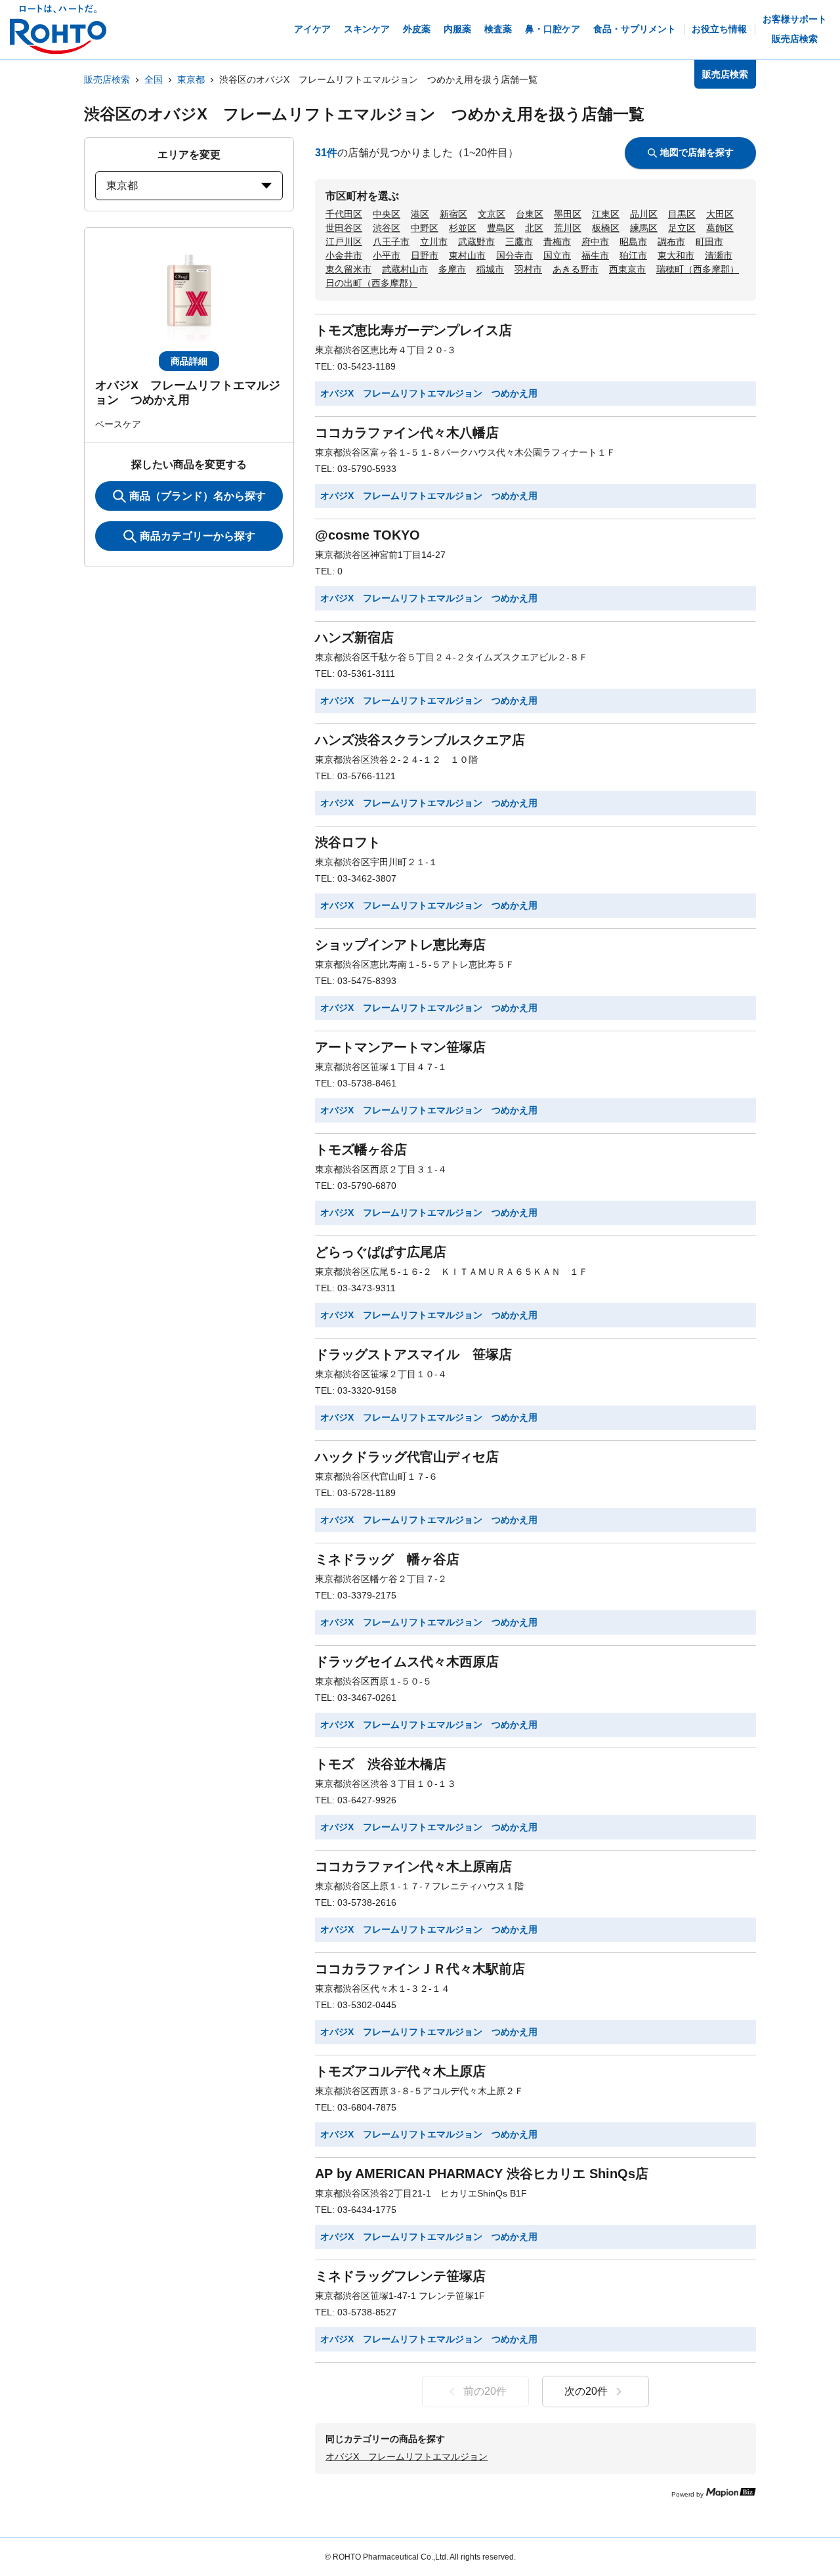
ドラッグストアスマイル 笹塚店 (413, 1354)
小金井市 (344, 255)
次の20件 (586, 2391)
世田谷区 (344, 228)
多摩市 (452, 269)
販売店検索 (107, 79)
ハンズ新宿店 (354, 637)
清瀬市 (719, 255)
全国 (154, 79)
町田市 (709, 242)
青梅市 (557, 242)
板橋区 (606, 228)
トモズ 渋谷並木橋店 (381, 1764)
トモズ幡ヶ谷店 (361, 1149)
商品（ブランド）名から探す (198, 496)
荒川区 (568, 228)
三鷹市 (519, 242)
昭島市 (633, 242)
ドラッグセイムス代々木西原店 (407, 1662)
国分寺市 (514, 255)
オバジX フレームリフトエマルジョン (407, 2457)
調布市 (671, 242)
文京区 (492, 214)
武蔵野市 (476, 242)
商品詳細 (189, 361)
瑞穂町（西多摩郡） (698, 269)
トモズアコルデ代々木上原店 (400, 2071)
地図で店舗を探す (697, 152)
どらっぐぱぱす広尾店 (381, 1252)
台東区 (530, 214)
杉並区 (463, 228)
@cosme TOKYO (367, 535)
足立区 (682, 228)
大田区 (720, 214)
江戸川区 (344, 242)
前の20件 (485, 2391)
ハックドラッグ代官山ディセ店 (407, 1457)
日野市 (425, 255)
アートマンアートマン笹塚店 (400, 1047)
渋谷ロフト (348, 842)
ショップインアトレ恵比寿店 (400, 945)
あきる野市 (576, 269)
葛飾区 (720, 228)
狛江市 (633, 255)
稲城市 (490, 269)
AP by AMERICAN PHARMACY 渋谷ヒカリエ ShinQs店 (482, 2174)
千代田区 (344, 214)
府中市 (595, 242)
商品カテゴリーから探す (198, 536)
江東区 (606, 214)
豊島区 (501, 228)
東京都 (191, 79)
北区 (534, 228)
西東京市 (627, 269)
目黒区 (682, 214)
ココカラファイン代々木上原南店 (413, 1866)
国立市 (557, 255)
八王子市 (391, 242)
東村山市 (467, 255)
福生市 (595, 255)
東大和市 (676, 255)
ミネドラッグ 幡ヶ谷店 (387, 1559)
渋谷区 (387, 228)
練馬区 (644, 228)
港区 (420, 214)
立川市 (434, 242)
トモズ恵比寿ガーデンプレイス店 (413, 330)
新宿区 (453, 214)
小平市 (387, 255)
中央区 (387, 214)
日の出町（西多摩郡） (371, 283)
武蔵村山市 (405, 269)
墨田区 (568, 214)
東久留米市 (348, 269)
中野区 (425, 228)
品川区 (644, 214)
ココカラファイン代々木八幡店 (407, 433)
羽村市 (528, 269)
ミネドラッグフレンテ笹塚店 (400, 2276)
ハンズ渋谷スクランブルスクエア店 (420, 740)
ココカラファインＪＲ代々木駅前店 (420, 1969)
